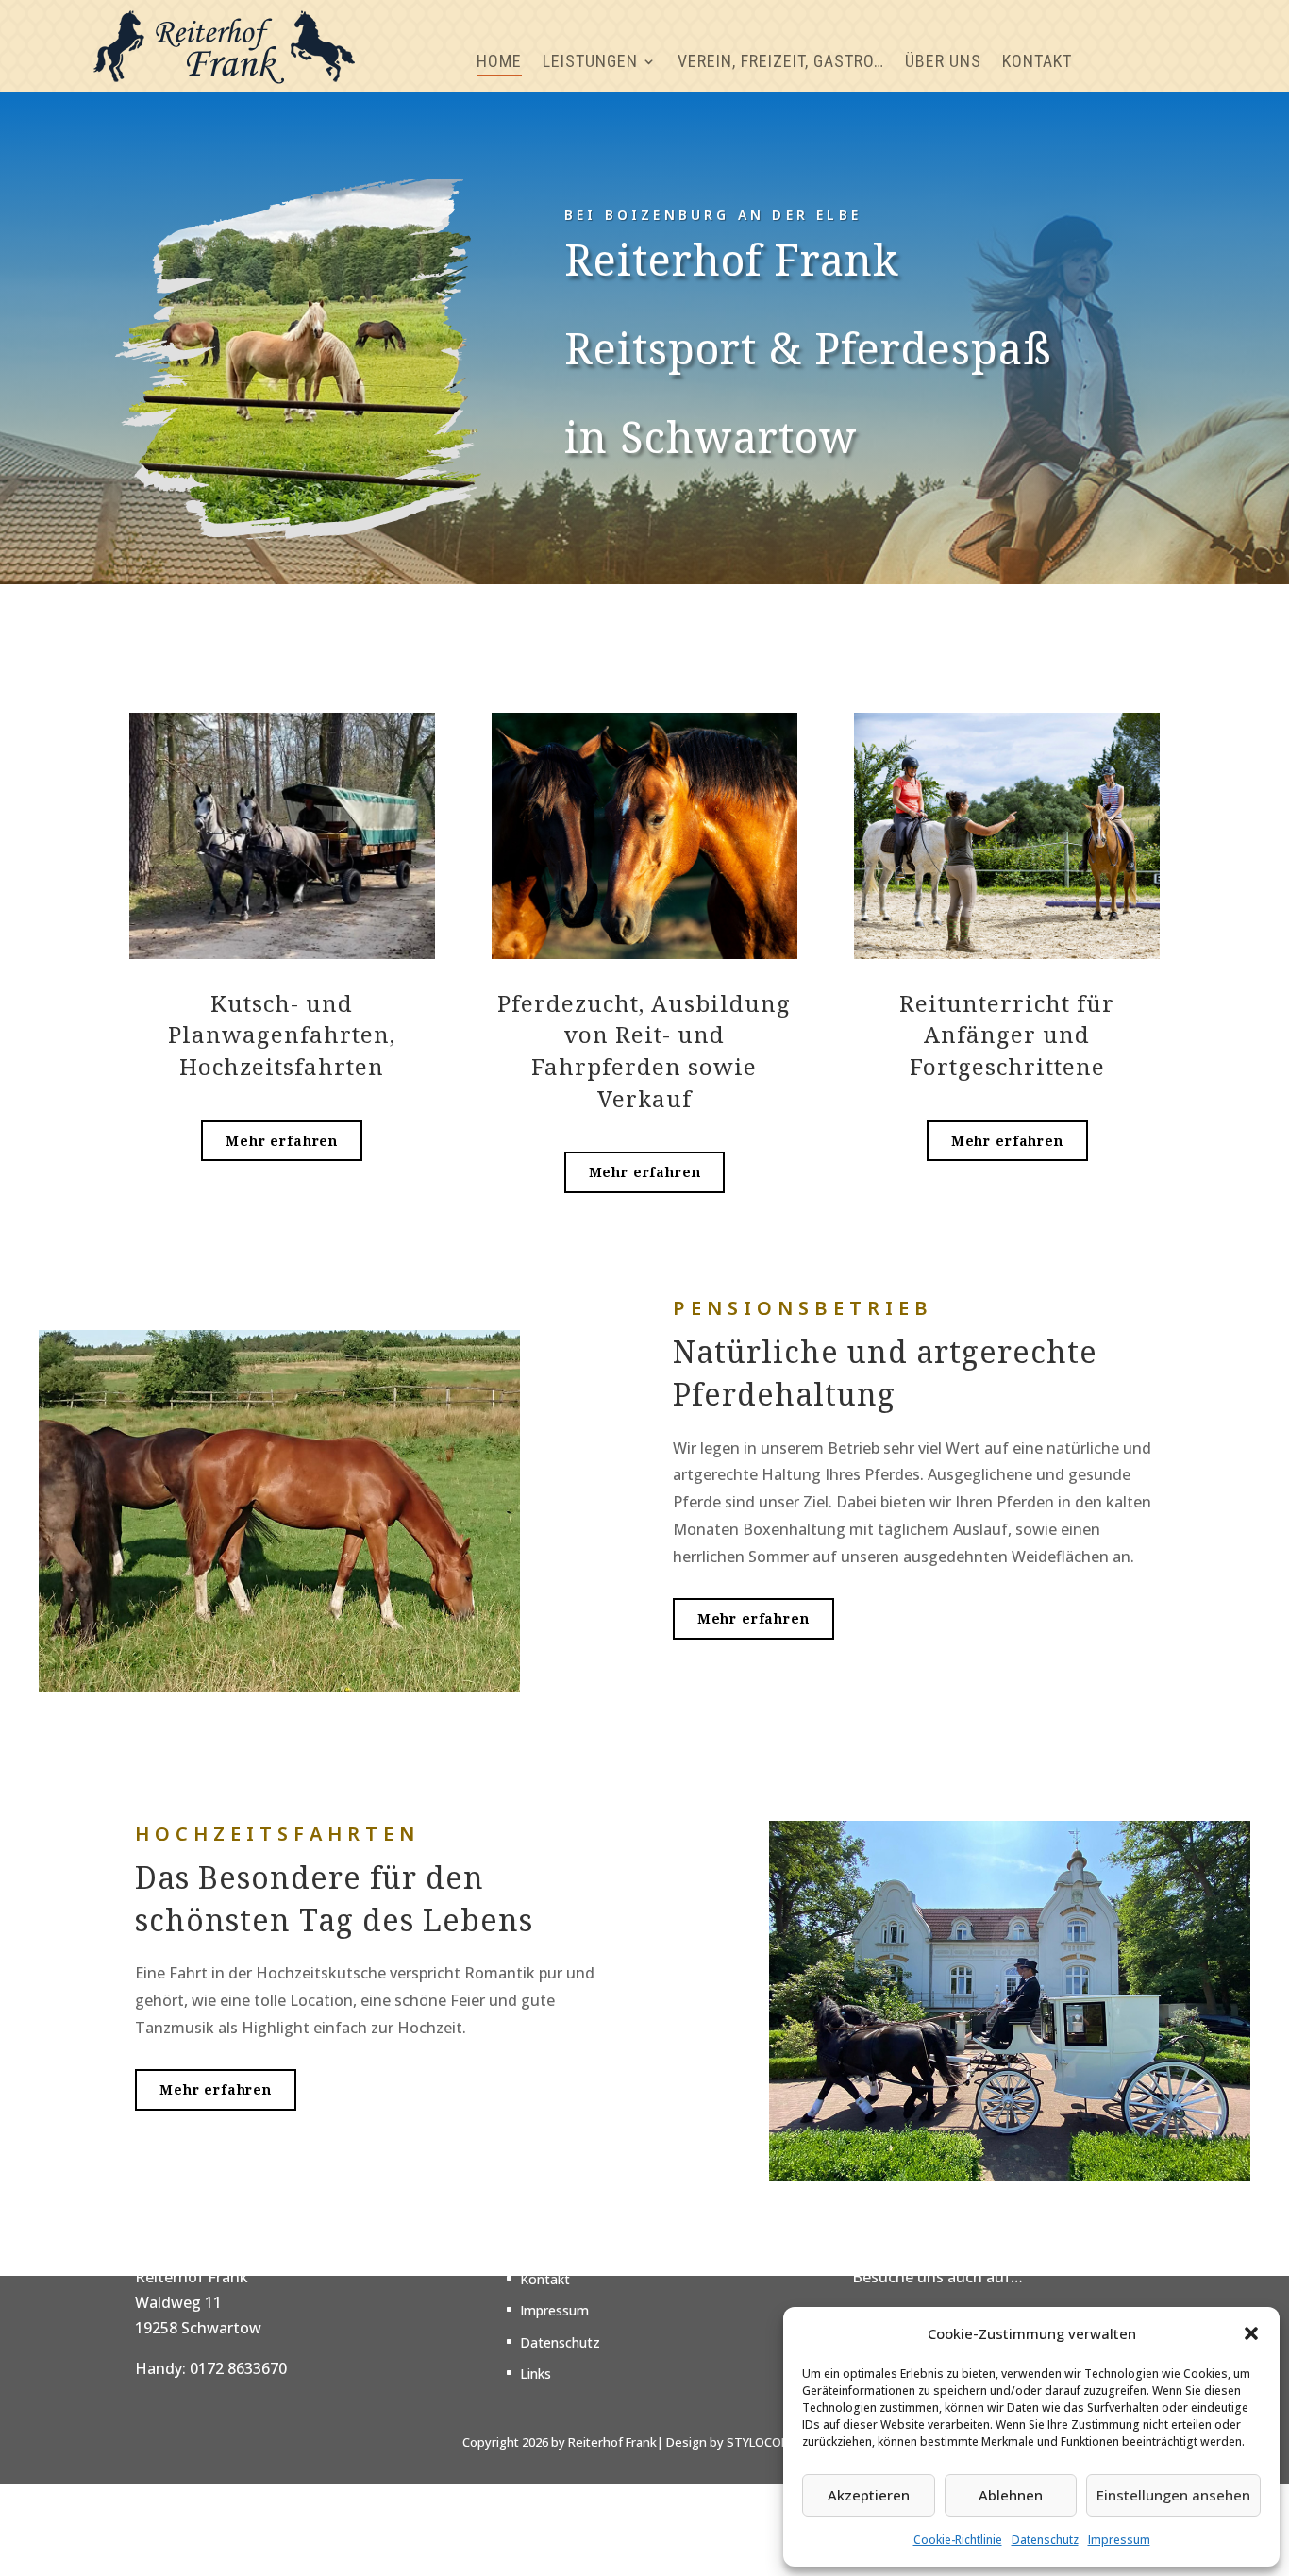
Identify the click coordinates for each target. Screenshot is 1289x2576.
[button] (1251, 2333)
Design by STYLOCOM (729, 2442)
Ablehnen (1011, 2495)
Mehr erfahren (282, 1141)
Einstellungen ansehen (1173, 2495)
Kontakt (545, 2280)
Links (536, 2374)
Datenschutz (1045, 2540)
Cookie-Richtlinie (958, 2540)
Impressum (1119, 2540)
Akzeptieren (869, 2495)
